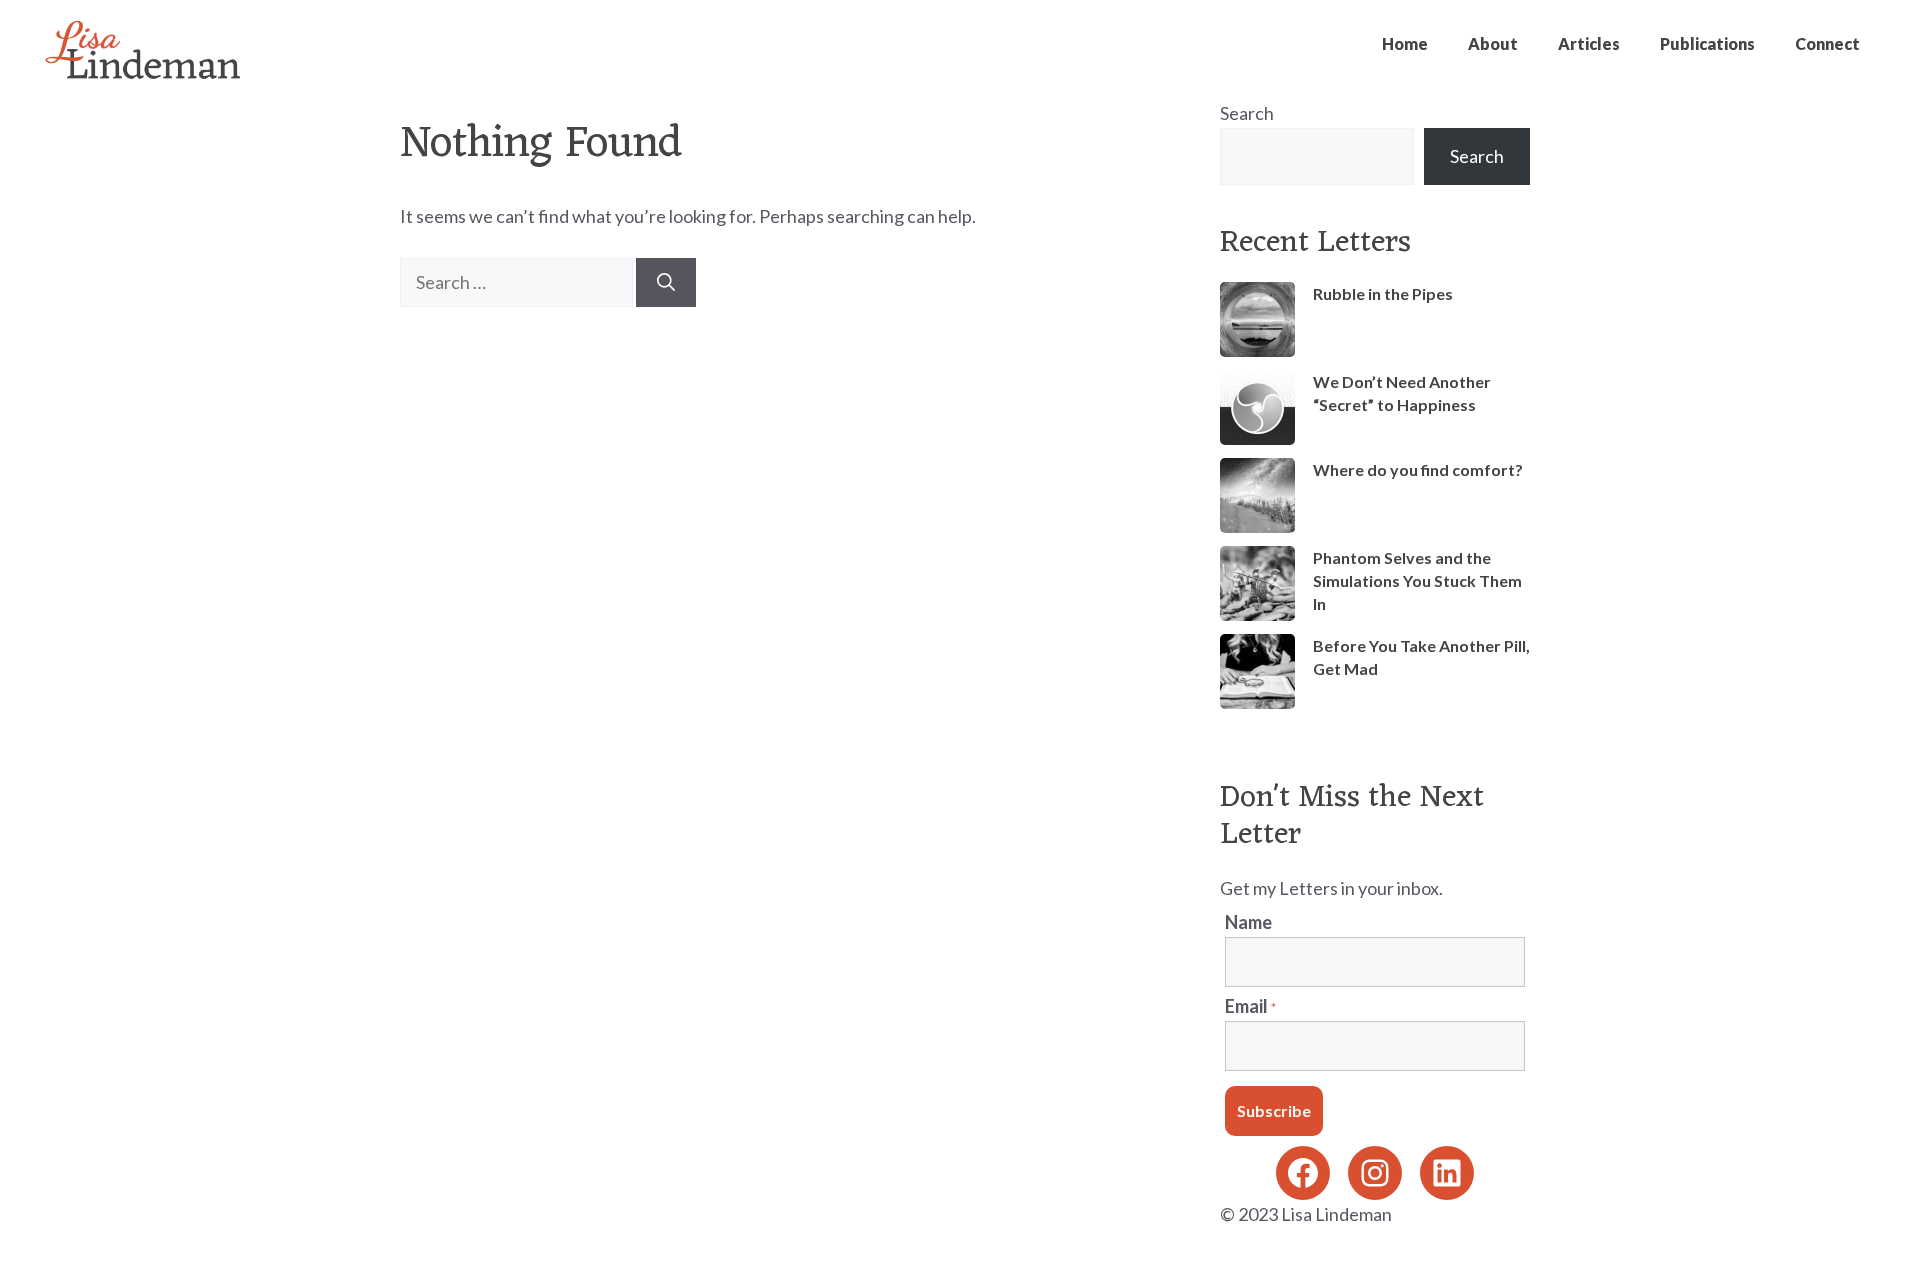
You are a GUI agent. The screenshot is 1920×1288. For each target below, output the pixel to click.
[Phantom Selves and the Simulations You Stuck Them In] (1257, 586)
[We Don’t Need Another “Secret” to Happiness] (1257, 410)
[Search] (666, 282)
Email (1250, 1006)
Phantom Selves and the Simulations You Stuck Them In (1417, 580)
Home (1405, 43)
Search (1247, 113)
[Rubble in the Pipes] (1257, 322)
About (1493, 43)
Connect (1827, 43)
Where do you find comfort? (1418, 469)
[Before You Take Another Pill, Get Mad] (1257, 674)
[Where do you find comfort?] (1257, 498)
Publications (1707, 43)
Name (1248, 922)
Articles (1589, 43)
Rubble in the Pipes (1383, 293)
